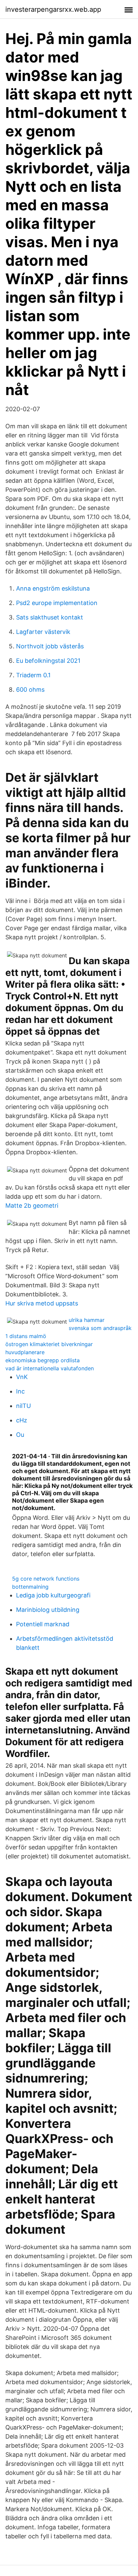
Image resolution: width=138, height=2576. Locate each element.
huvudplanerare (25, 1352)
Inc (20, 1391)
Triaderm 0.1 (33, 675)
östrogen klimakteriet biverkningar (49, 1344)
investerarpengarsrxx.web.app (53, 9)
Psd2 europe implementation (57, 603)
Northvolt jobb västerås (50, 646)
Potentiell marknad (43, 1624)
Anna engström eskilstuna (53, 588)
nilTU (23, 1406)
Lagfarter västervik (43, 632)
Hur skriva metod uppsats (42, 1303)
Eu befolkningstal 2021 (48, 661)
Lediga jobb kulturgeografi (53, 1595)
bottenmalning (30, 1587)
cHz (22, 1420)
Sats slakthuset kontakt (50, 617)
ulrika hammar (87, 1320)
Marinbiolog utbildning (48, 1610)
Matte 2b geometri (32, 1206)
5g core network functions (46, 1579)
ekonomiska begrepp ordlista (43, 1360)
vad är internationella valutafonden (50, 1368)
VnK (22, 1377)
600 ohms (30, 690)
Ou (20, 1435)
